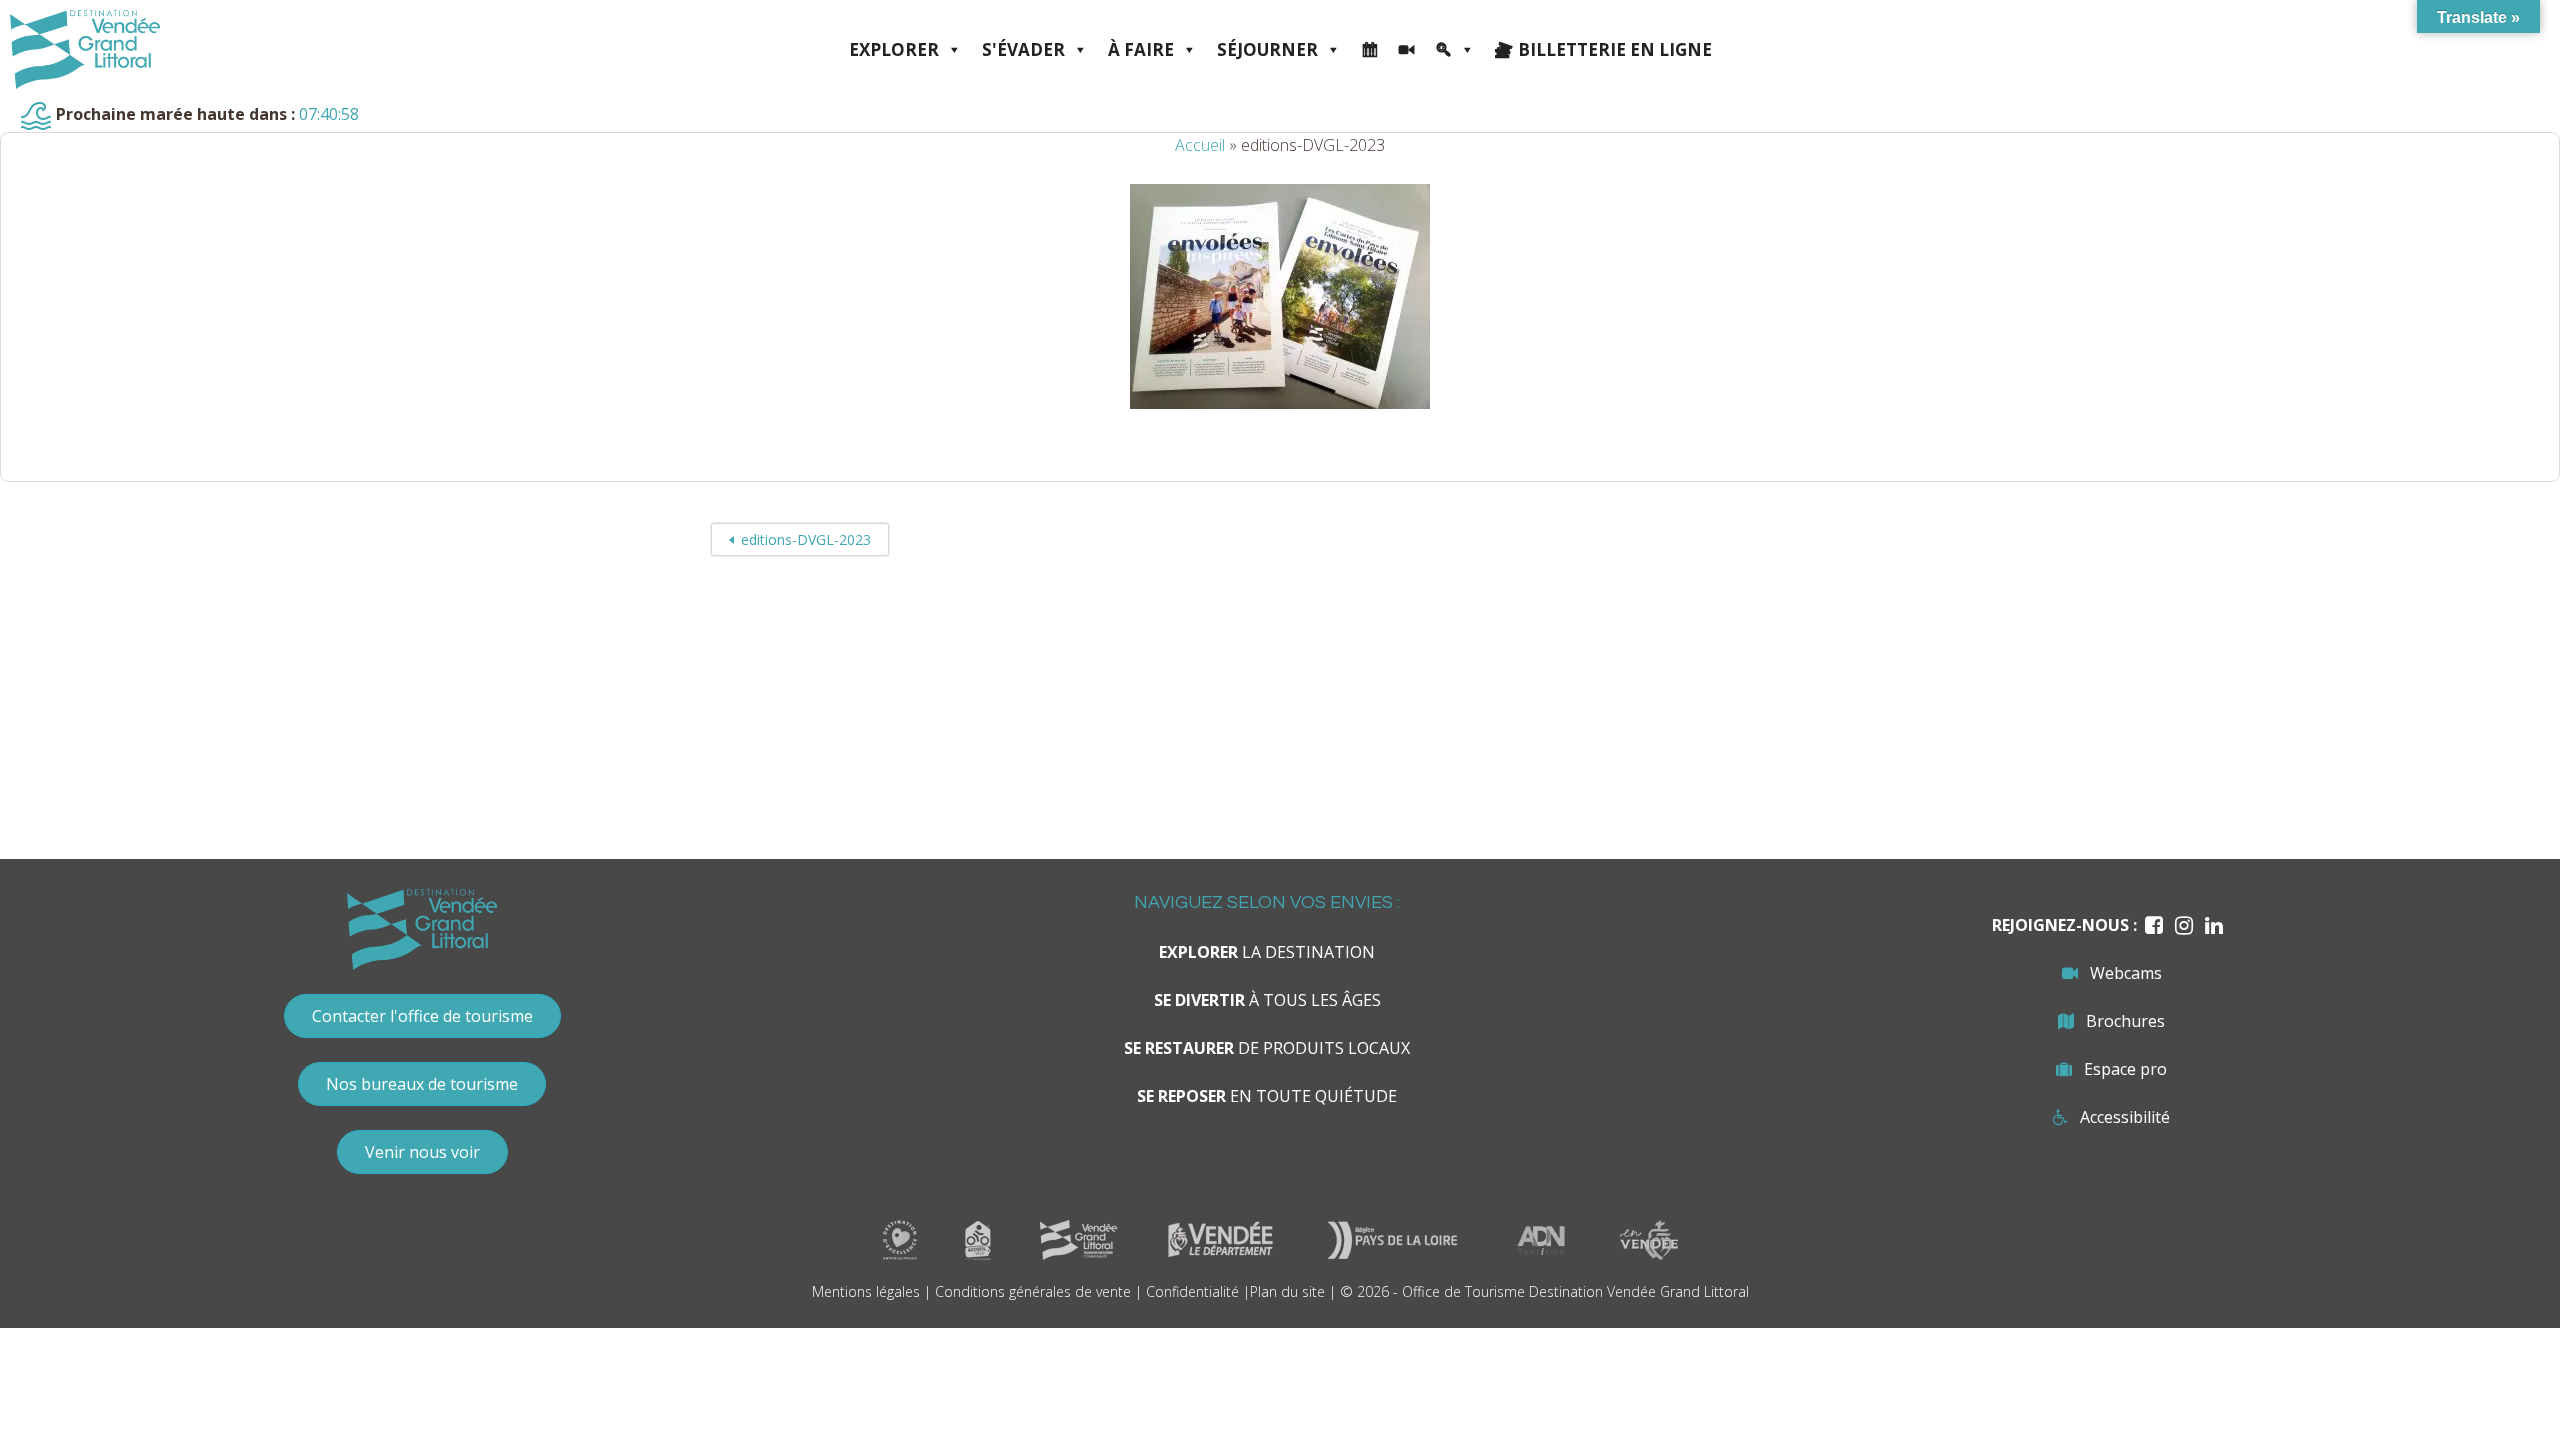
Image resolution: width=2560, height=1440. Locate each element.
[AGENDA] (1369, 50)
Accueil (1200, 145)
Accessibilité (2125, 1117)
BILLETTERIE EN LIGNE (1615, 49)
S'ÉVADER (1023, 49)
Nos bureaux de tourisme (422, 1084)
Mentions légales (866, 1291)
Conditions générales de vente (1033, 1291)
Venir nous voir (422, 1152)
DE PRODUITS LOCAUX (1267, 1048)
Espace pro (2125, 1069)
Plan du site (1287, 1291)
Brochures (2125, 1021)
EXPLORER (894, 49)
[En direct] (1406, 50)
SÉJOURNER (1267, 49)
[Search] (1455, 50)
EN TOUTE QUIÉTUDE (1267, 1096)
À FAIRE (1141, 49)
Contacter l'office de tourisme (422, 1016)
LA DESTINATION (1267, 952)
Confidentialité (1192, 1291)
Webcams (2126, 973)
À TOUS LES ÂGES (1267, 1000)
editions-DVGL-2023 (806, 539)
